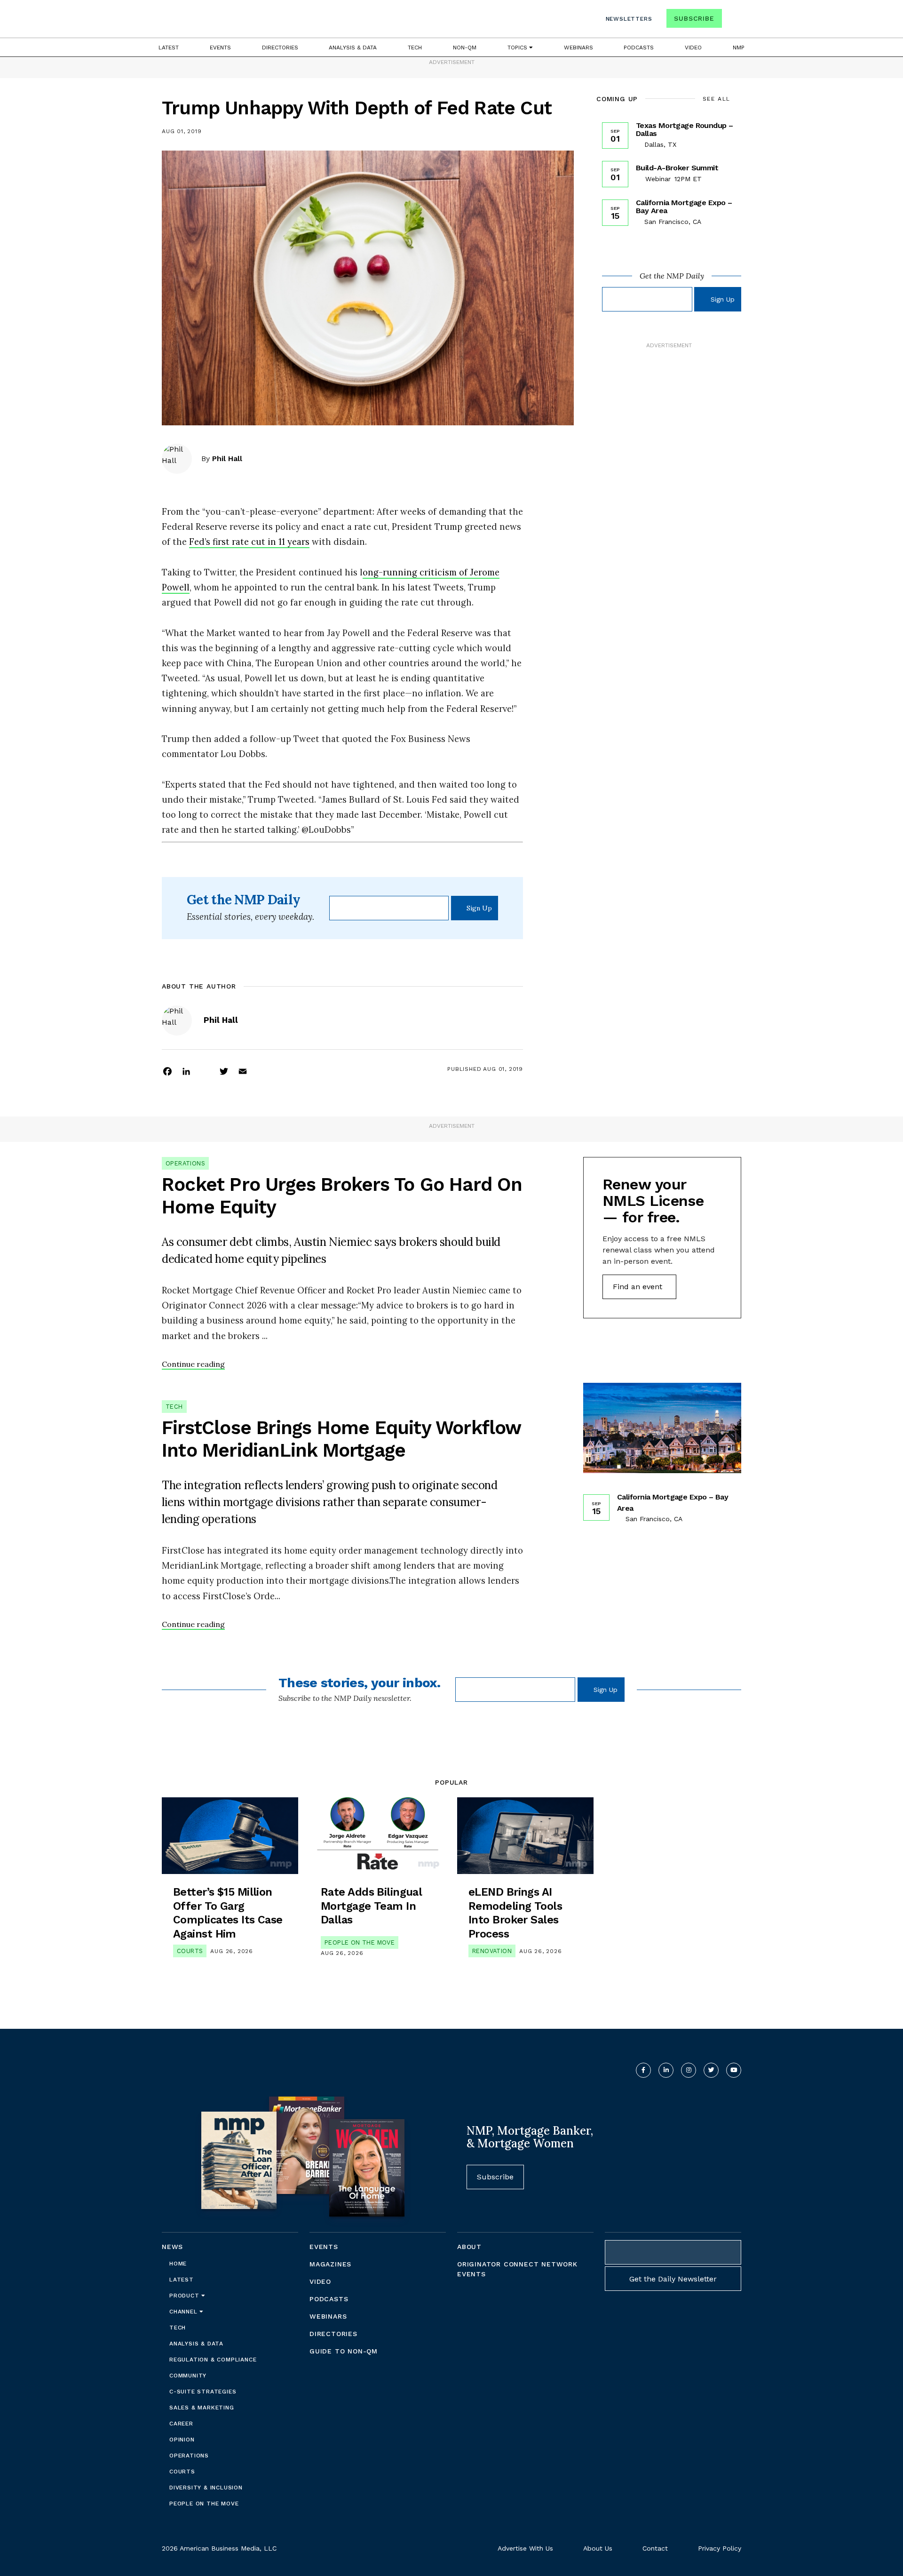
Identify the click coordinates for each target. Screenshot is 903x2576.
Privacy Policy (720, 2548)
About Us (598, 2548)
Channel (184, 2312)
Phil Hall (227, 459)
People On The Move (360, 1942)
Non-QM (465, 48)
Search (733, 20)
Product (185, 2296)
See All (717, 99)
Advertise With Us (525, 2548)
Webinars (578, 48)
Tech (415, 48)
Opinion (182, 2440)
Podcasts (639, 48)
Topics (518, 48)
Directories (280, 48)
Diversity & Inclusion (206, 2488)
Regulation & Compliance (213, 2360)
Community (188, 2376)
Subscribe (694, 18)
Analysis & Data (353, 48)
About (469, 2247)
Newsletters (629, 19)
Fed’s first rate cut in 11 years (249, 542)
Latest (169, 48)
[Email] (243, 1071)
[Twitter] (224, 1071)
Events (220, 48)
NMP (739, 48)
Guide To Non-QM (344, 2351)
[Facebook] (167, 1071)
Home (178, 2264)
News (172, 2247)
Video (693, 48)
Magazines (330, 2264)
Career (181, 2424)
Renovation (492, 1951)
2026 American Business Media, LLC (219, 2548)
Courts (190, 1951)
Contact (655, 2548)
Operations (185, 1163)
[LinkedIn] (186, 1071)
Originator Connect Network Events (517, 2269)
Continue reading (193, 1364)
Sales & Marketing (202, 2408)
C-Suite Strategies (203, 2392)
